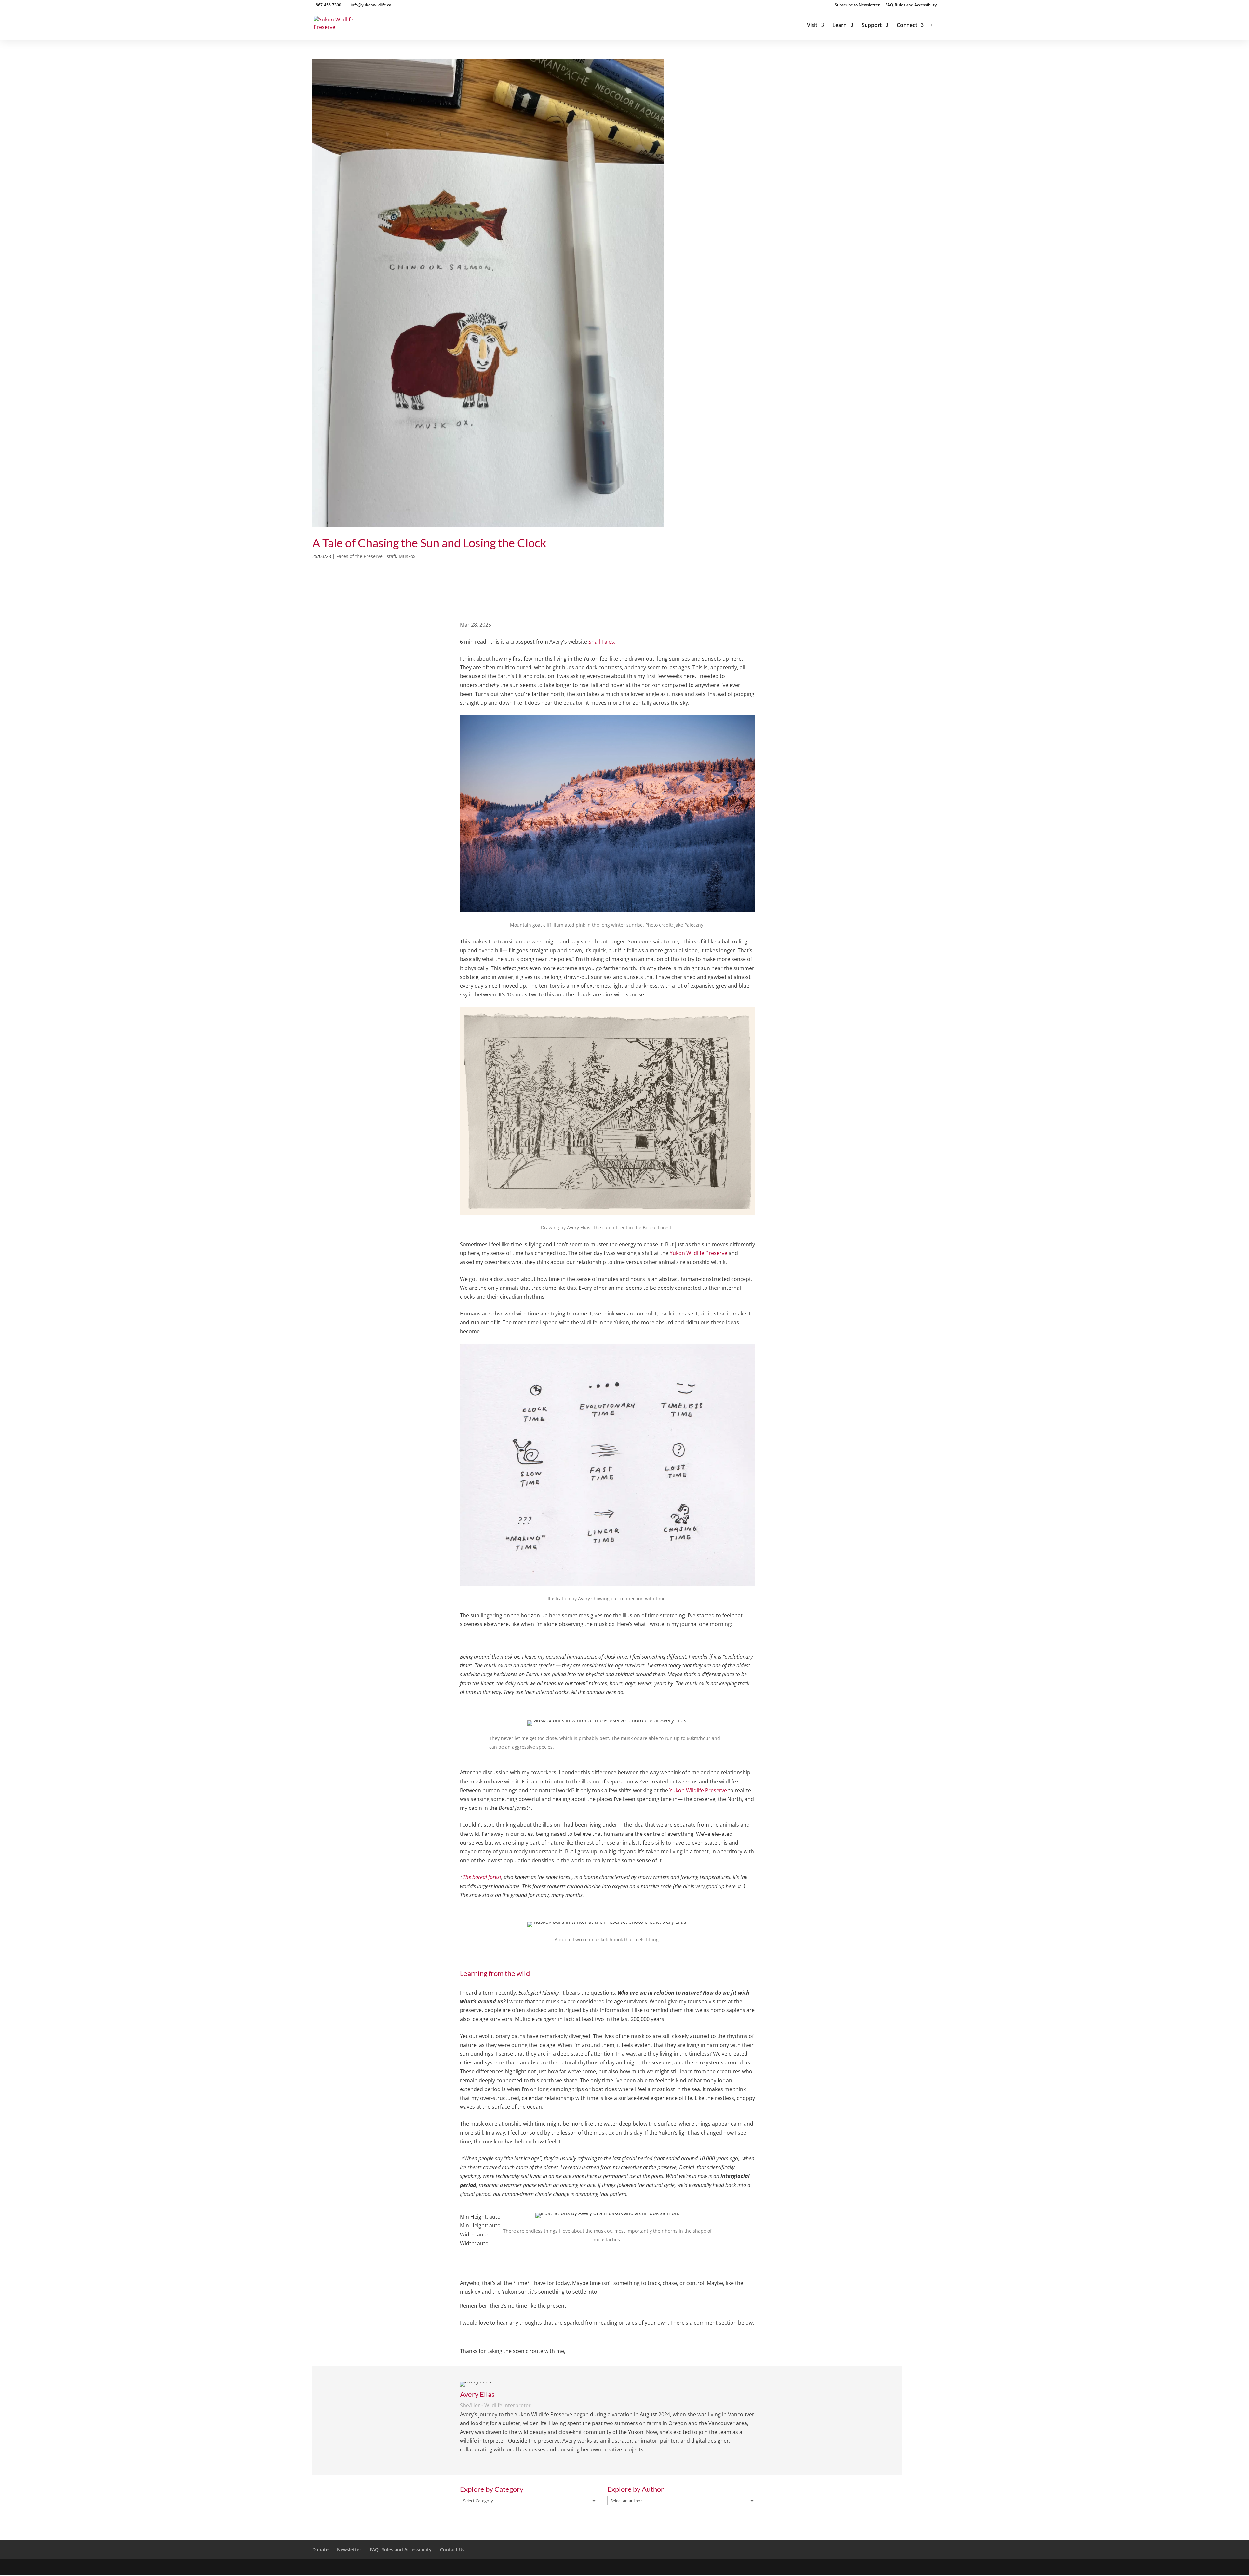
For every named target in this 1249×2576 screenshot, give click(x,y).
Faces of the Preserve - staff (366, 556)
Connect (907, 26)
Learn (839, 26)
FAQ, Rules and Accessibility (911, 5)
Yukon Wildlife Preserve (698, 1253)
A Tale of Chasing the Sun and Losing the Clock (429, 543)
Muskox (407, 556)
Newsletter (349, 2549)
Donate (320, 2549)
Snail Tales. (602, 642)
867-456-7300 (329, 5)
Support (872, 26)
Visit (812, 26)
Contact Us (452, 2549)
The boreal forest (482, 1877)
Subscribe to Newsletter (857, 5)
